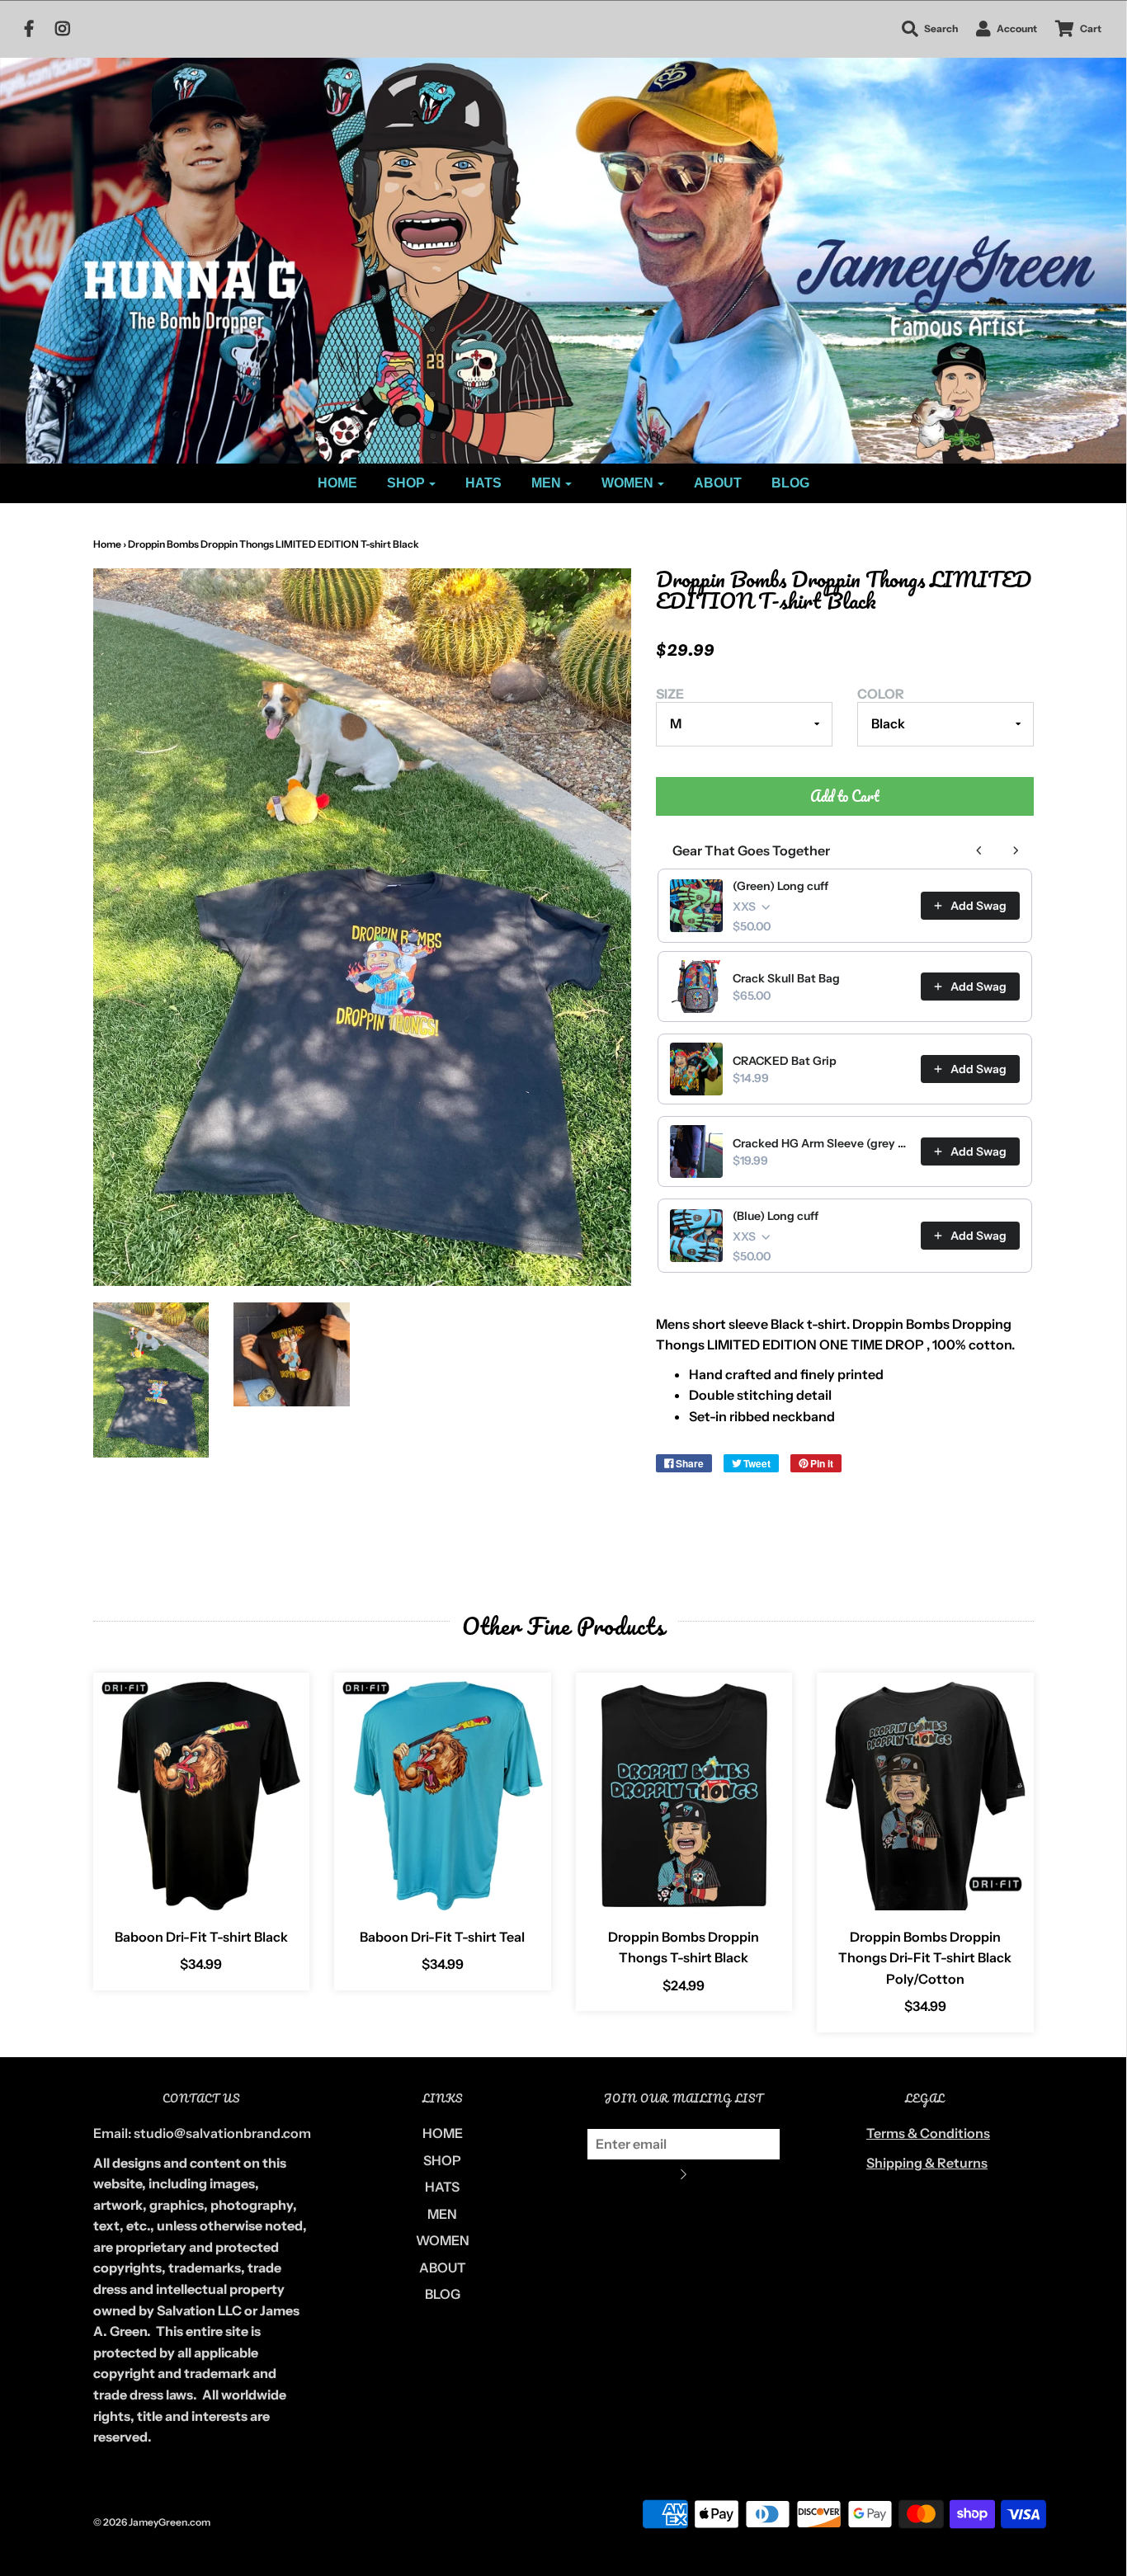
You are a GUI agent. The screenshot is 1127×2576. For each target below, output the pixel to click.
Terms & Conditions (928, 2133)
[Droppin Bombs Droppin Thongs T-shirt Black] (684, 1795)
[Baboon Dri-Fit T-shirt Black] (202, 1795)
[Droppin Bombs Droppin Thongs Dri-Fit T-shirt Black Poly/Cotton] (925, 1795)
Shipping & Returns (927, 2163)
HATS (483, 483)
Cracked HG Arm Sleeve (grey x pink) (822, 1143)
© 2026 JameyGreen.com (152, 2522)
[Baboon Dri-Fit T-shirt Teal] (443, 1795)
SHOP (442, 2160)
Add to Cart (845, 796)
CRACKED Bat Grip (785, 1061)
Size (670, 694)
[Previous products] (979, 850)
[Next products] (1016, 850)
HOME (337, 483)
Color (881, 694)
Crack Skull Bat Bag (786, 978)
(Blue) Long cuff (776, 1216)
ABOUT (718, 483)
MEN (442, 2214)
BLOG (790, 483)
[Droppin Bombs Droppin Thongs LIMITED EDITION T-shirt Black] (151, 1380)
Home (107, 544)
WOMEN (443, 2240)
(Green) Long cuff (780, 886)
